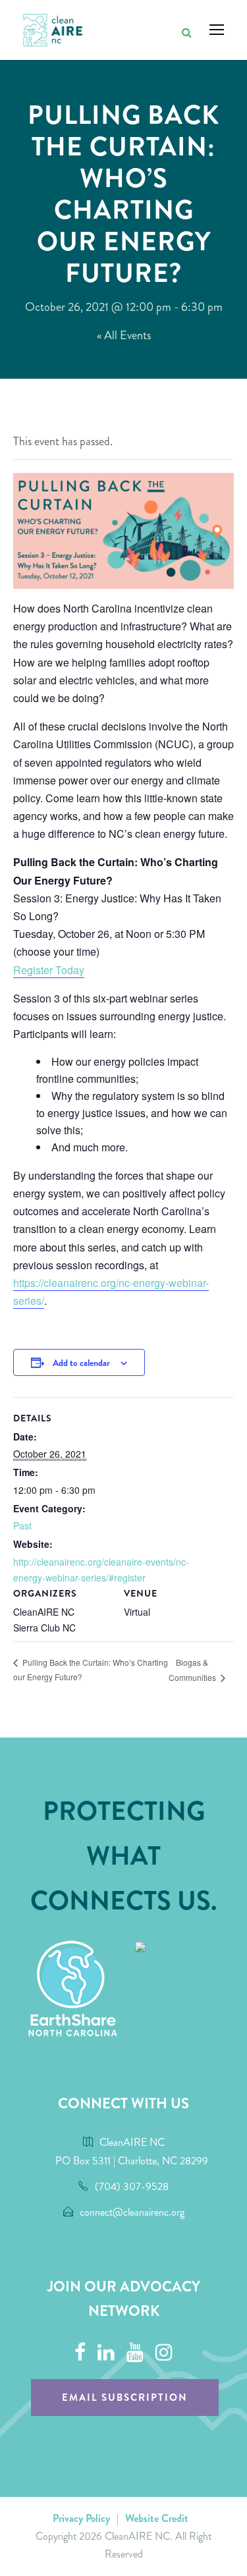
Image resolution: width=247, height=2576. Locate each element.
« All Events (124, 335)
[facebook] (80, 2353)
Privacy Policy (81, 2518)
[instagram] (164, 2353)
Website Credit (157, 2518)
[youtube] (135, 2353)
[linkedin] (106, 2353)
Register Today (49, 970)
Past (22, 1525)
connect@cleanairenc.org (132, 2212)
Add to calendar (81, 1363)
